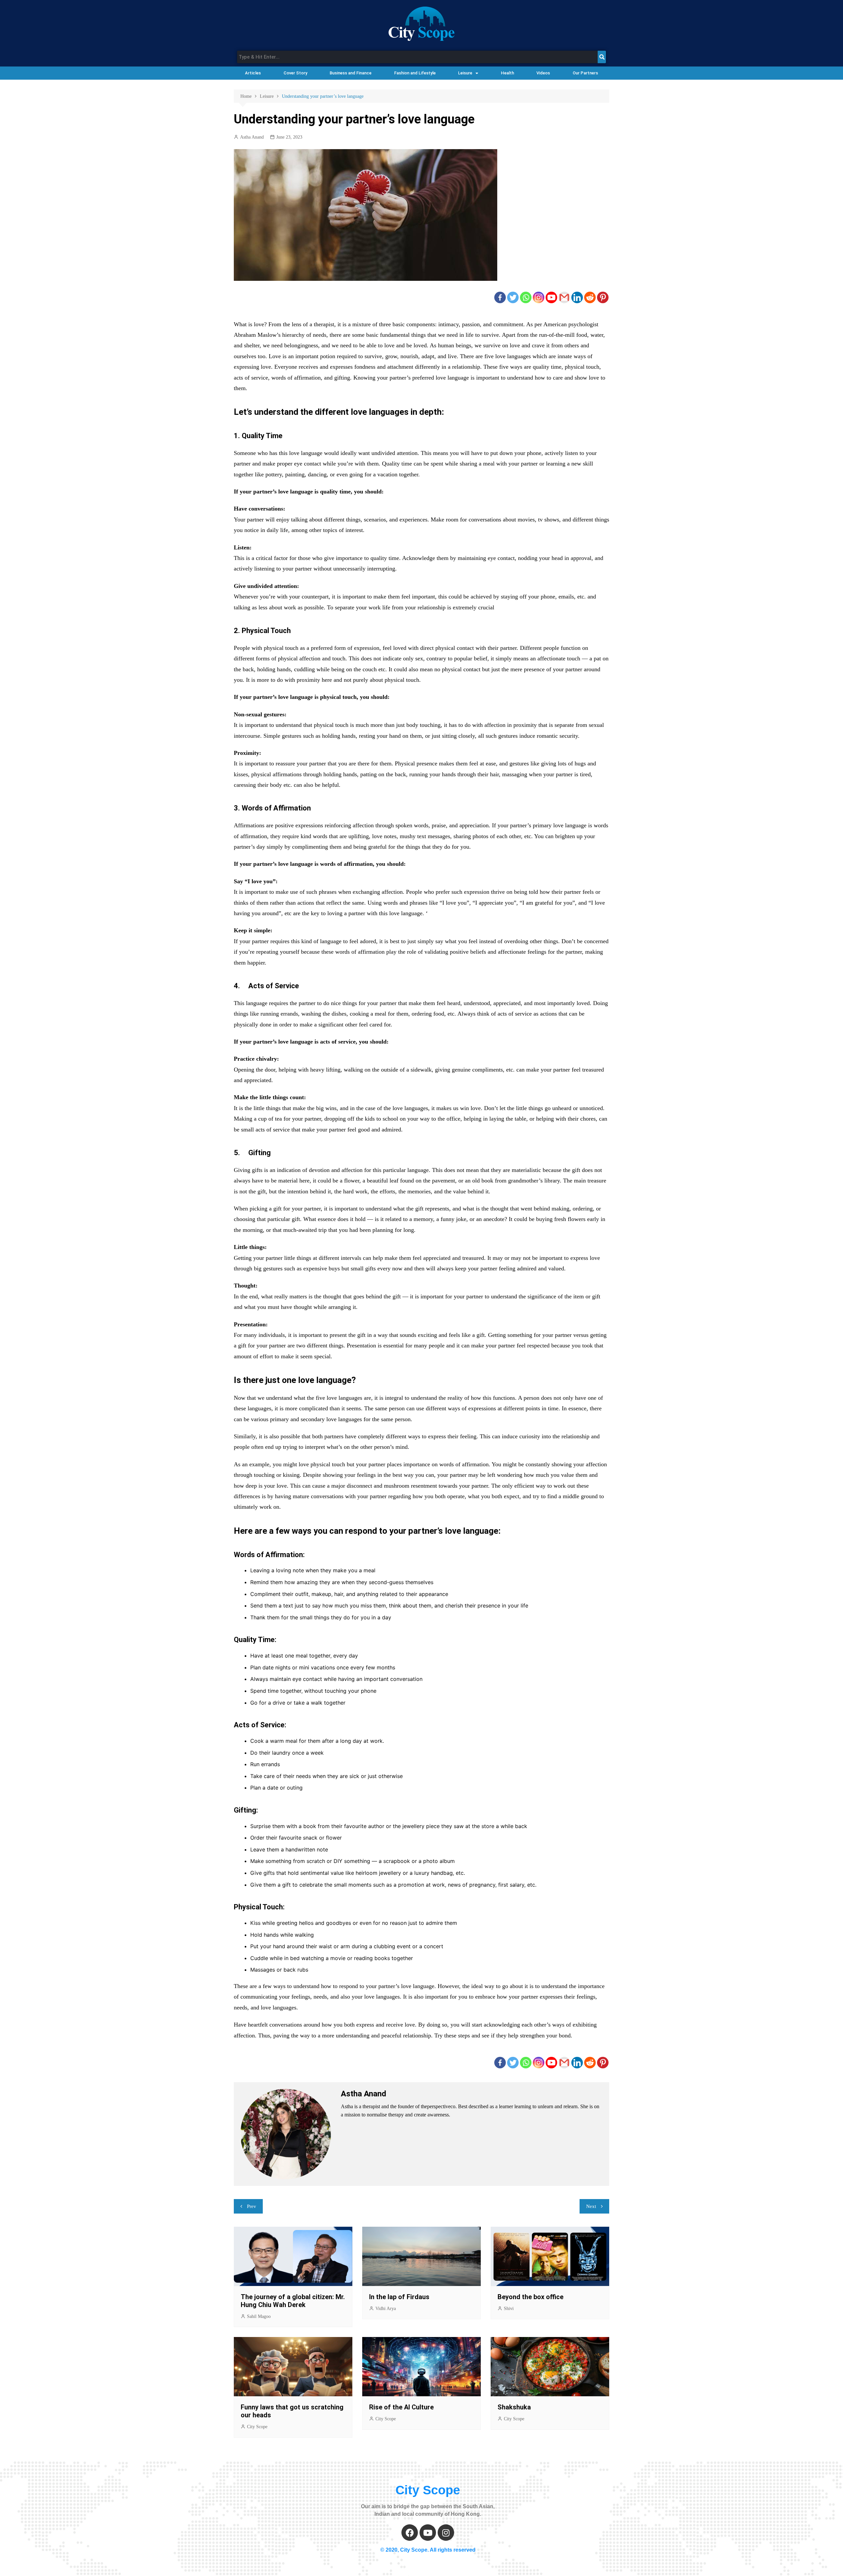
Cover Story (295, 73)
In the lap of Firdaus (399, 2297)
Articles (253, 73)
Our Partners (585, 73)
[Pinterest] (603, 297)
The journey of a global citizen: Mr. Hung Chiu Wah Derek (293, 2301)
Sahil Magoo (259, 2316)
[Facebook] (500, 297)
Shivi (509, 2309)
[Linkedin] (577, 297)
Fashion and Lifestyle (415, 73)
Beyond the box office (530, 2297)
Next (591, 2206)
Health (507, 73)
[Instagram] (539, 297)
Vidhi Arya (386, 2309)
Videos (543, 73)
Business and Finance (351, 73)
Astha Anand (252, 137)
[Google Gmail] (564, 297)
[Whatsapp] (526, 297)
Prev (252, 2206)
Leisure (465, 73)
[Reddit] (590, 297)
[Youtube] (551, 297)
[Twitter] (513, 297)
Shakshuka (515, 2407)
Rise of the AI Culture (401, 2407)
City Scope (257, 2427)
